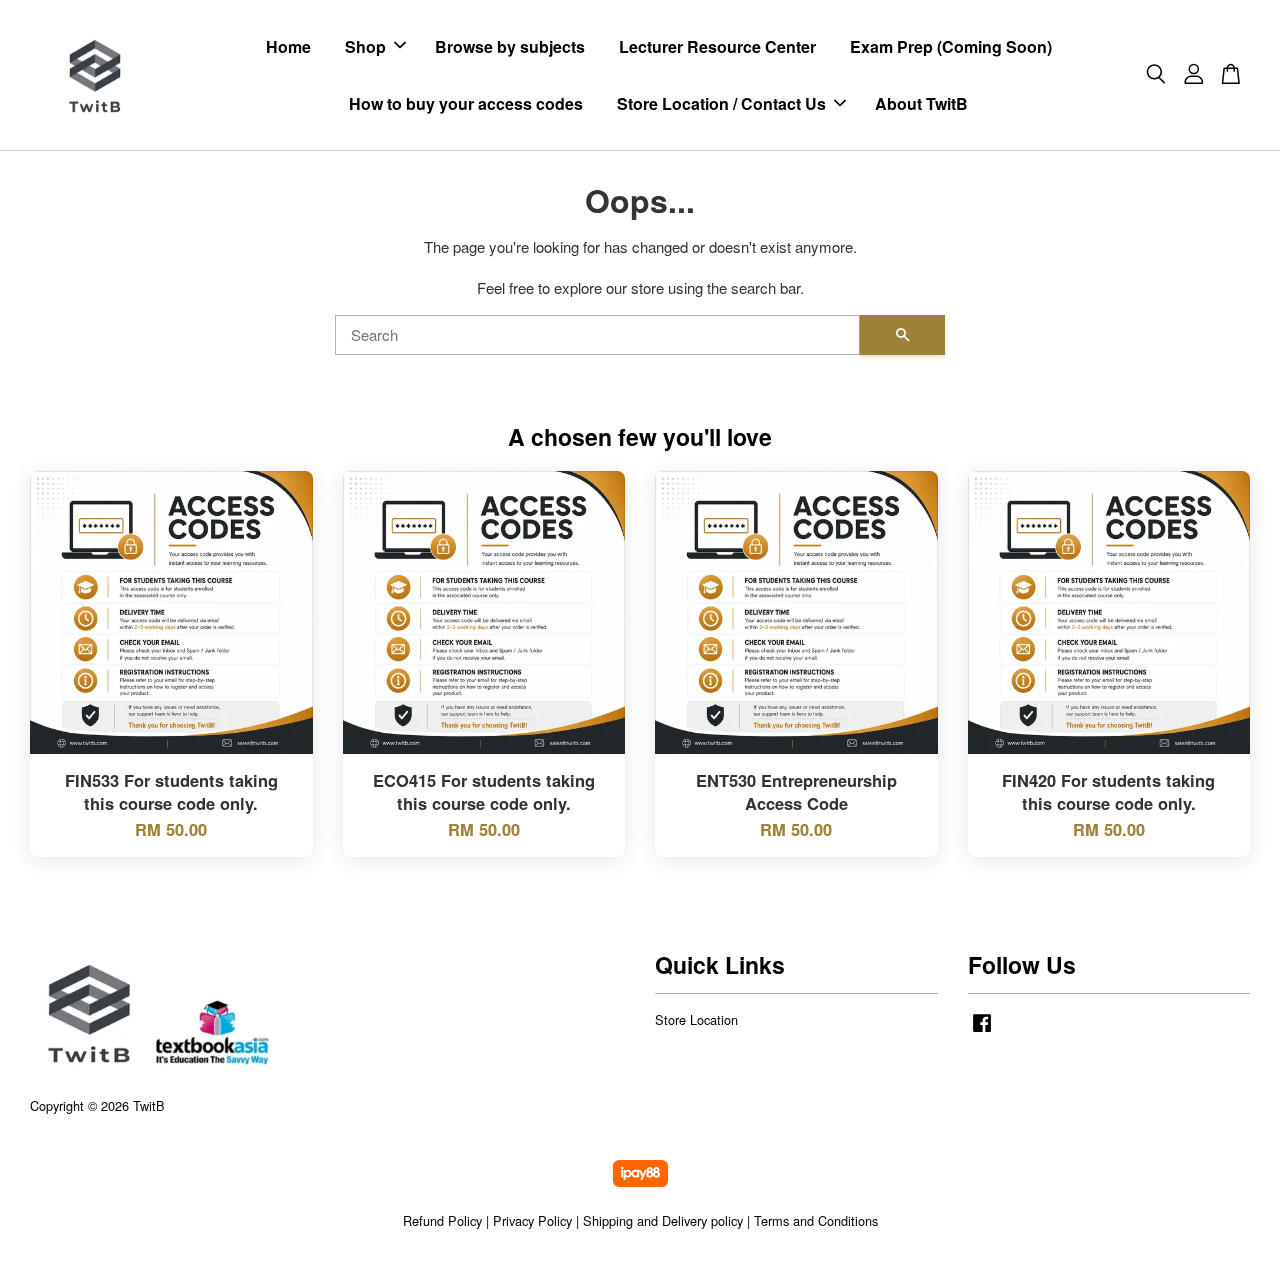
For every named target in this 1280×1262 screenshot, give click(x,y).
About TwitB (921, 103)
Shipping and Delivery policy (663, 1220)
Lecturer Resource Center (717, 46)
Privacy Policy (532, 1220)
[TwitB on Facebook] (982, 1031)
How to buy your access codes (466, 103)
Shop (365, 46)
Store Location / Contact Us (721, 103)
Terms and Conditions (816, 1220)
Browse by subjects (510, 46)
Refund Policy (442, 1220)
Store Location (696, 1019)
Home (288, 46)
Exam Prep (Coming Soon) (951, 46)
